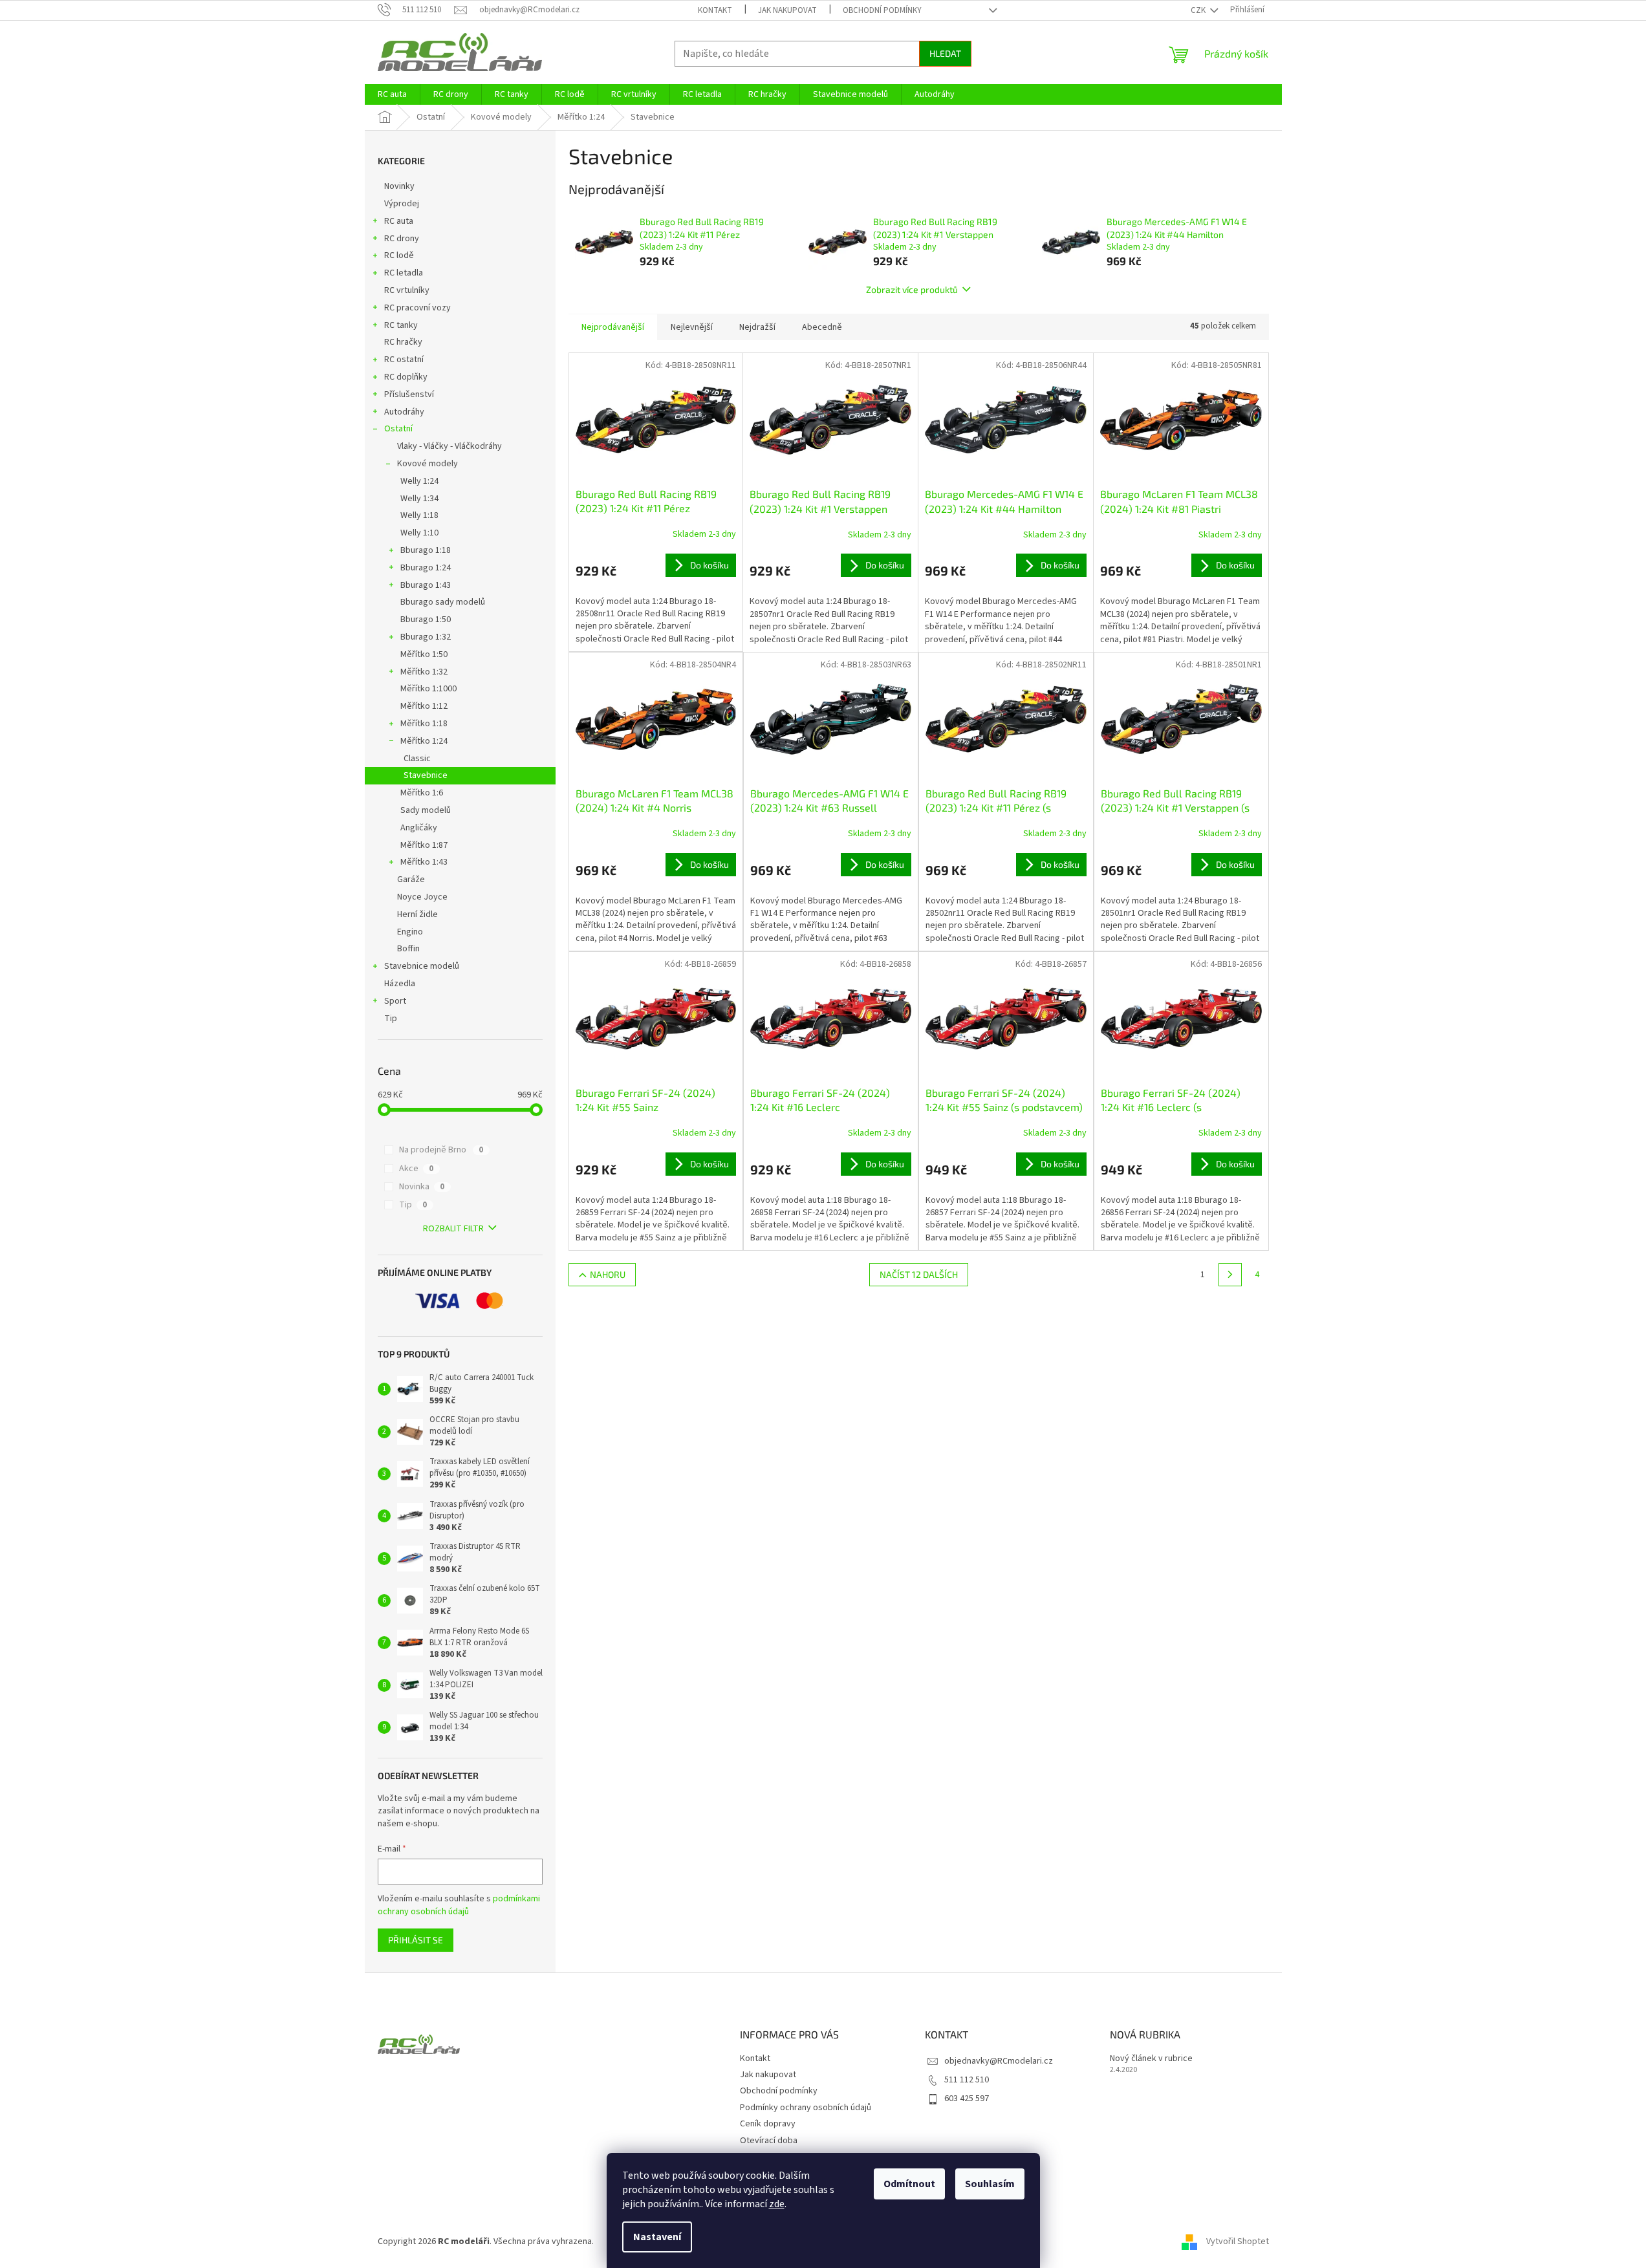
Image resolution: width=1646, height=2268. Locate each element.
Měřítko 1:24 (424, 741)
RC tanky (401, 325)
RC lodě (399, 255)
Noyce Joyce (422, 897)
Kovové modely (428, 464)
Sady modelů (426, 810)
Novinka (422, 1187)
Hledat (945, 53)
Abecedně (822, 327)
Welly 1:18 (419, 515)
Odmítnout (909, 2184)
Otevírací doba (769, 2141)
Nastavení (657, 2237)
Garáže (411, 880)
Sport (395, 1001)
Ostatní (398, 429)
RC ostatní (404, 360)
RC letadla (404, 273)
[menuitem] (392, 94)
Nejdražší (757, 327)
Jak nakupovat (787, 10)
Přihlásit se (416, 1940)
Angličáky (419, 828)
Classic (417, 759)
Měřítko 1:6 (422, 793)
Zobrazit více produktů (912, 289)
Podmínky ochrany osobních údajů (806, 2108)
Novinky (399, 186)
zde (777, 2204)
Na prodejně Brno (441, 1150)
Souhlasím (990, 2184)
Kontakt (715, 10)
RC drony (402, 239)
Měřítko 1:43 (424, 862)
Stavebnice (426, 775)
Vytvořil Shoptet (1238, 2241)
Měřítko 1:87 (424, 845)
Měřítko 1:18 (424, 724)
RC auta (399, 221)
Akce (416, 1169)
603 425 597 (967, 2099)
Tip (391, 1019)
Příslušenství (409, 394)
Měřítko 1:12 (424, 706)
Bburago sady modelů (443, 602)
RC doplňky (406, 377)
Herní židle (417, 914)
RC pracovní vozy (417, 308)
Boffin (408, 949)
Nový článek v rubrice (1151, 2059)
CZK (1199, 10)
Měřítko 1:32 (424, 672)
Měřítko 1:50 (424, 654)
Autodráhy (404, 412)
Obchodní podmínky (882, 10)
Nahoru (608, 1274)
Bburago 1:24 (426, 568)
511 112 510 (967, 2080)
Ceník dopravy (768, 2124)
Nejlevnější (692, 327)
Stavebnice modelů (422, 966)
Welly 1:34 (419, 499)
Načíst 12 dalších (919, 1274)
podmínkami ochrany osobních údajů (459, 1905)
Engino (410, 932)
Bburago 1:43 (426, 585)
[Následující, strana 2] (1230, 1275)
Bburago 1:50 (426, 620)
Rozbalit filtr (453, 1229)
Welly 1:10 (419, 533)
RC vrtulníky (407, 290)
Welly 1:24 (419, 481)
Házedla (400, 984)
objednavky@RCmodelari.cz (999, 2061)
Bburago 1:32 (426, 637)
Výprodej (402, 204)
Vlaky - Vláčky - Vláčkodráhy (449, 446)
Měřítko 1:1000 (428, 689)
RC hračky (403, 342)
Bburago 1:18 (426, 550)
